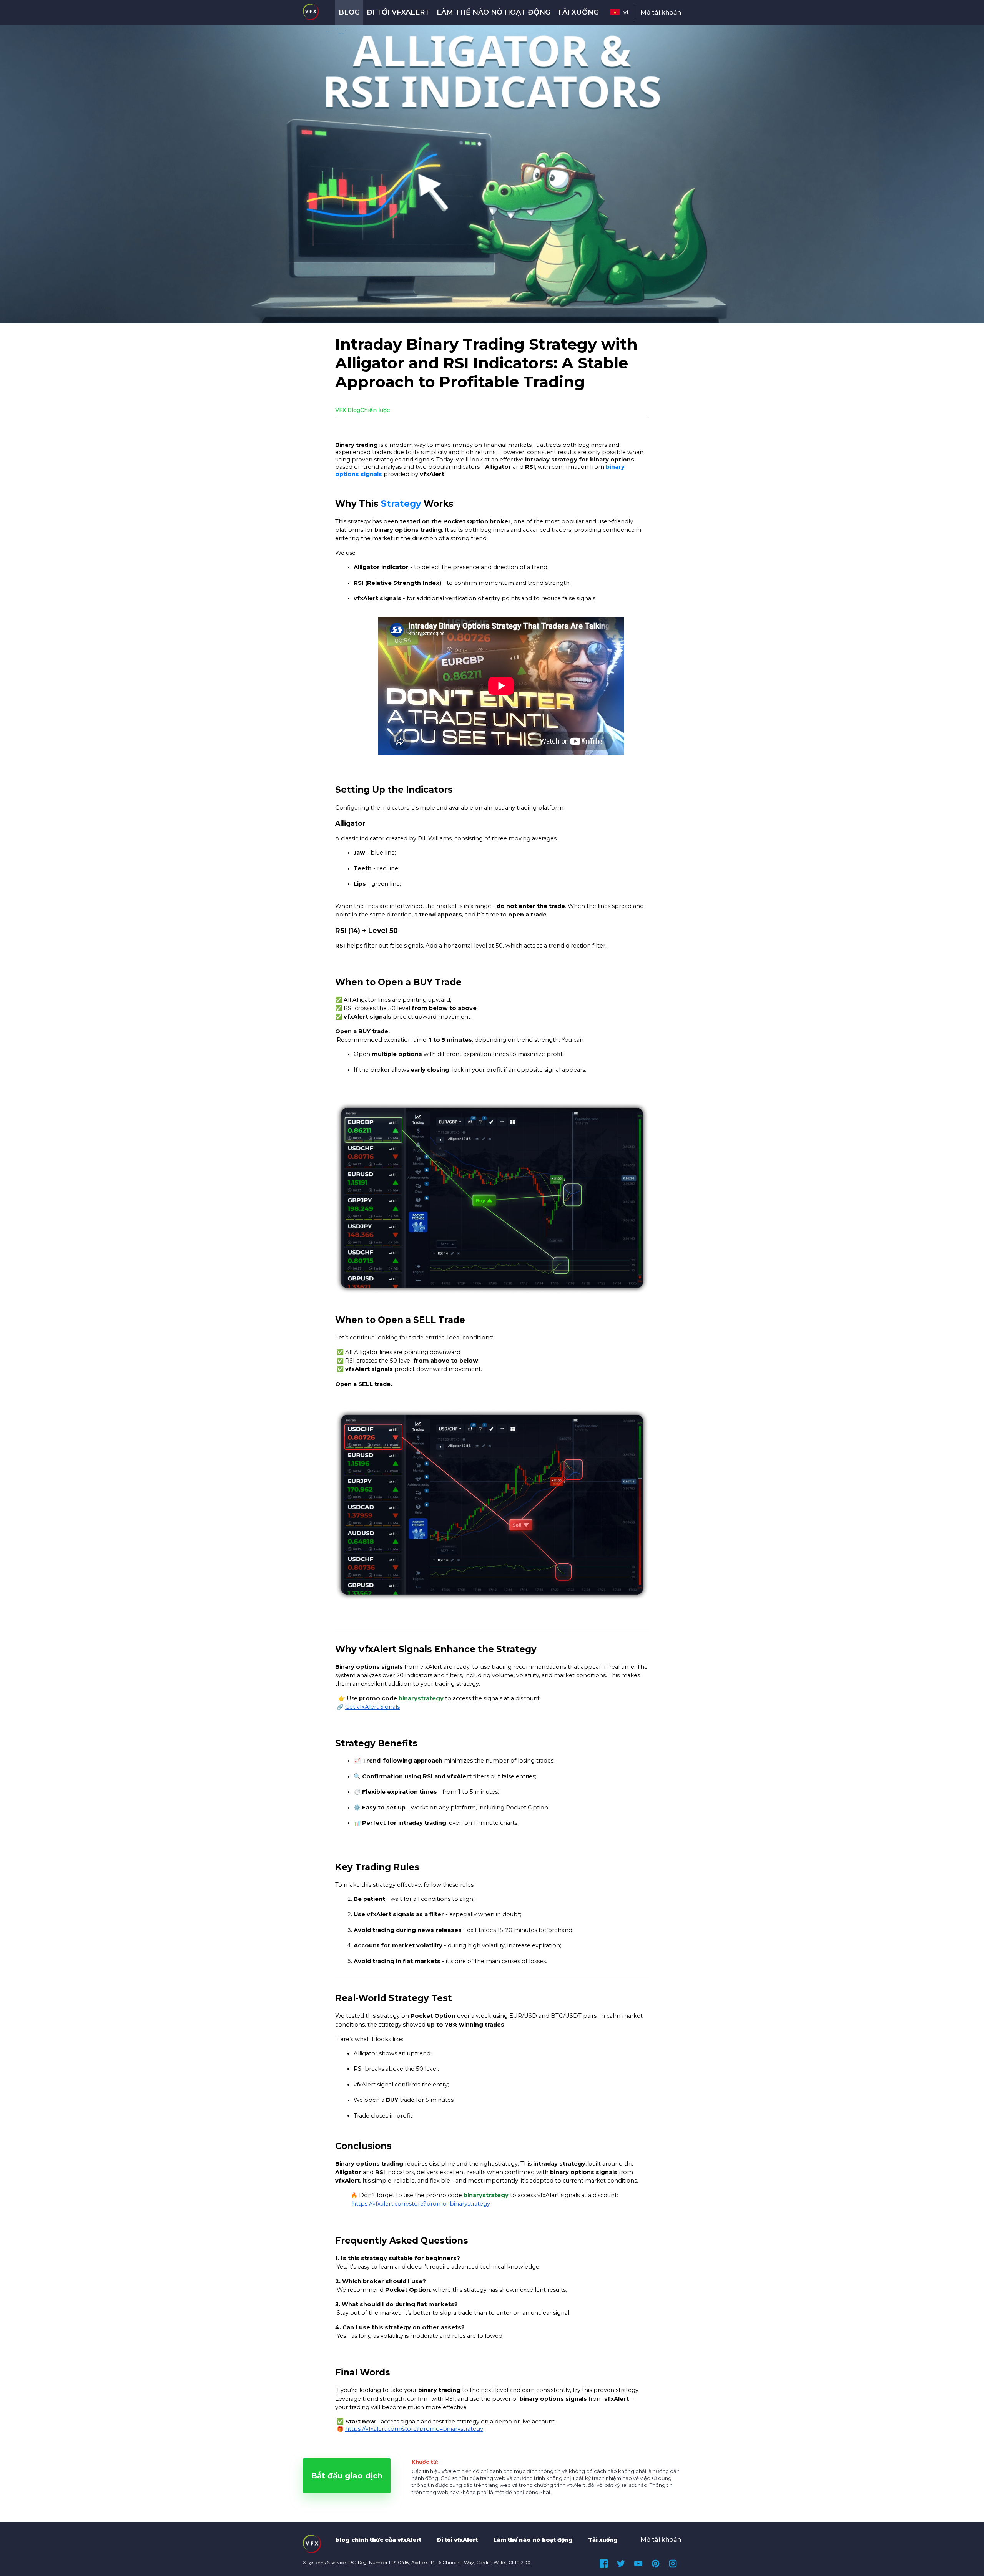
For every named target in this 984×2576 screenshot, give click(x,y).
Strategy (401, 504)
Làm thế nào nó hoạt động (494, 12)
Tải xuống (578, 12)
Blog (349, 12)
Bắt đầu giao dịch (347, 2476)
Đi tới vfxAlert (398, 12)
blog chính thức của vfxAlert (378, 2540)
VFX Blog (348, 410)
